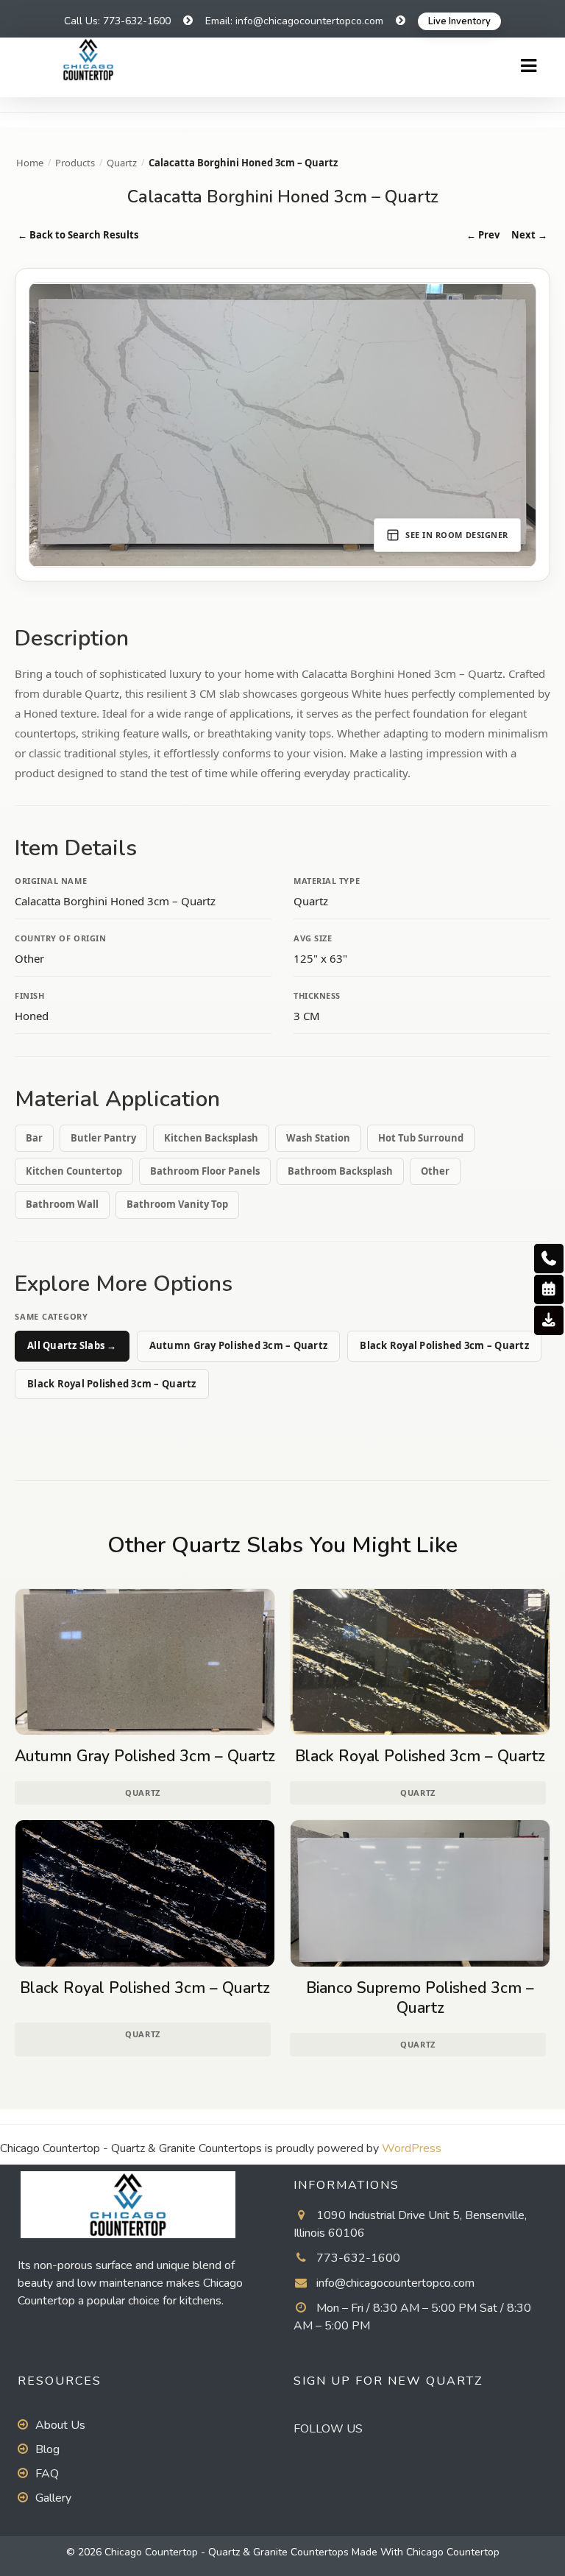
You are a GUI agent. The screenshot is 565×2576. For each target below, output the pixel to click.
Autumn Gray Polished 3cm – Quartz (239, 1345)
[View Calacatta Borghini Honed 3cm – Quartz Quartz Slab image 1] (282, 425)
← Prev (483, 235)
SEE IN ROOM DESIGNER (457, 535)
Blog (47, 2449)
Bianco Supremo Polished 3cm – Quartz (420, 1998)
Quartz (122, 163)
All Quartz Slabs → (72, 1345)
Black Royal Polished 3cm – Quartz (444, 1345)
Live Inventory (459, 21)
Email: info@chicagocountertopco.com (294, 21)
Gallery (53, 2498)
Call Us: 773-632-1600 (117, 21)
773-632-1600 (358, 2258)
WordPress (412, 2148)
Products (75, 163)
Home (30, 163)
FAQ (47, 2474)
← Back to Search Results (78, 235)
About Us (60, 2425)
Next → (529, 235)
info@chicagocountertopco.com (395, 2283)
